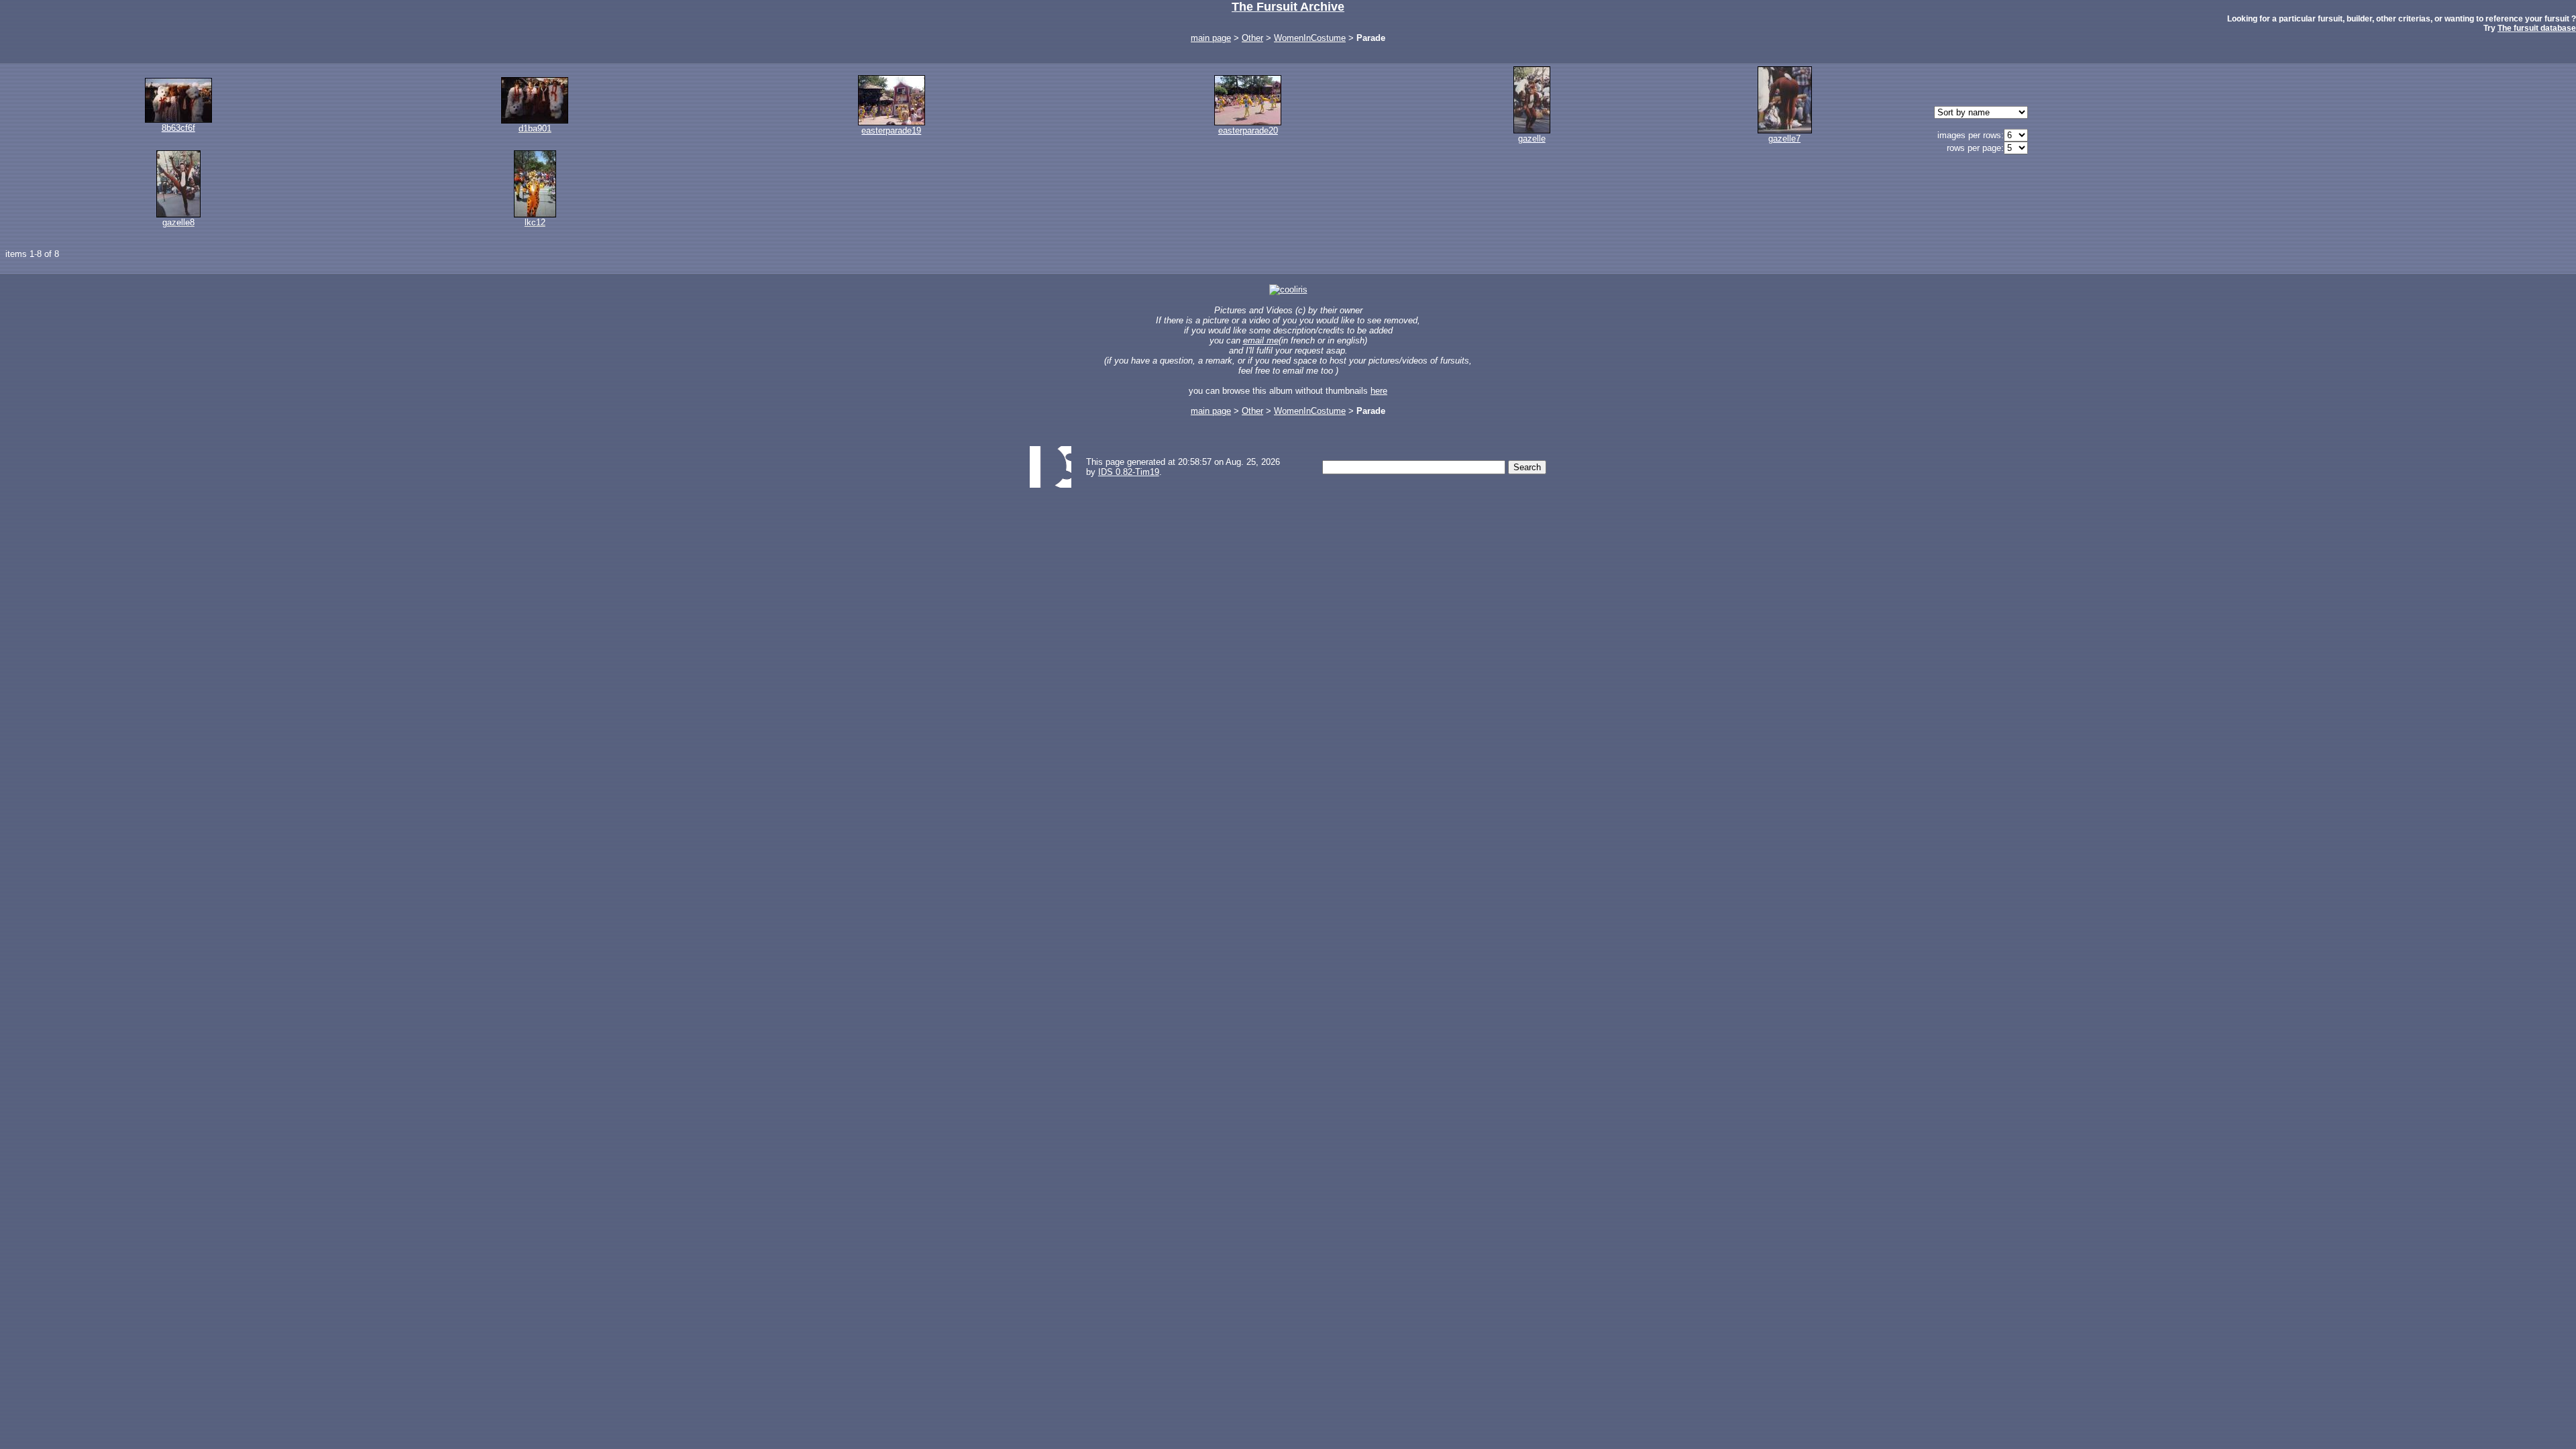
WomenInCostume (1310, 38)
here (1379, 391)
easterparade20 (1248, 130)
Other (1252, 38)
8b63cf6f (178, 128)
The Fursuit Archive (1288, 7)
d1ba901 (535, 128)
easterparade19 (891, 130)
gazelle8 (178, 222)
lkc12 (535, 222)
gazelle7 (1784, 139)
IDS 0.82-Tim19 (1129, 472)
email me (1261, 340)
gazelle (1532, 139)
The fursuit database (2537, 28)
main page (1211, 38)
